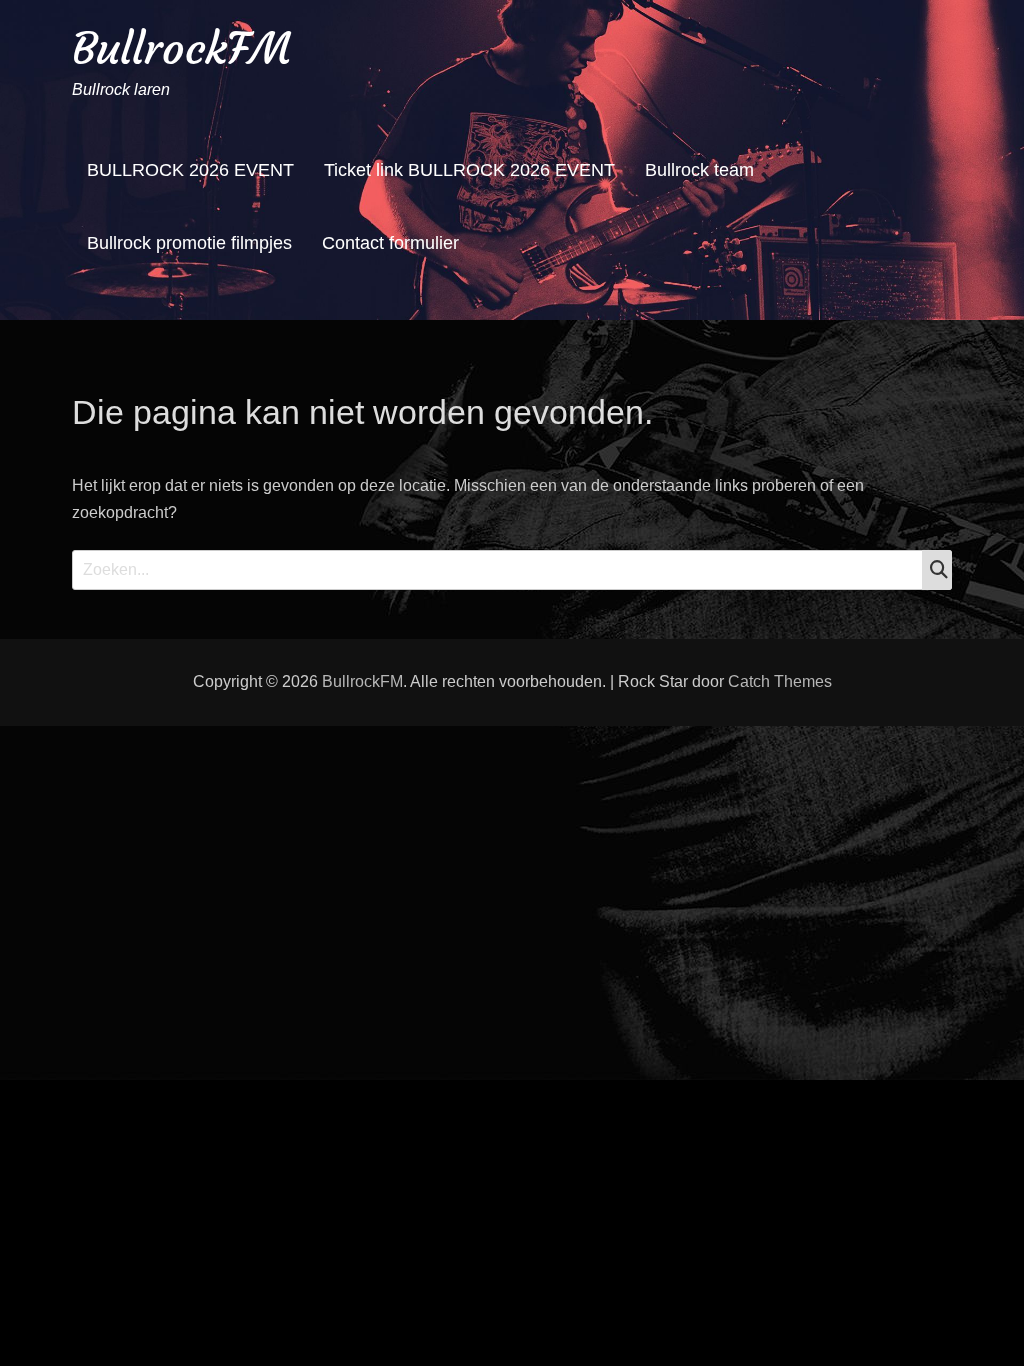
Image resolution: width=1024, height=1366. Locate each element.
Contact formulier (390, 243)
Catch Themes (780, 681)
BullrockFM (181, 48)
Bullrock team (699, 170)
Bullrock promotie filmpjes (189, 243)
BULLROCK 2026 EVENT (190, 170)
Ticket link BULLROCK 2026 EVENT (469, 170)
